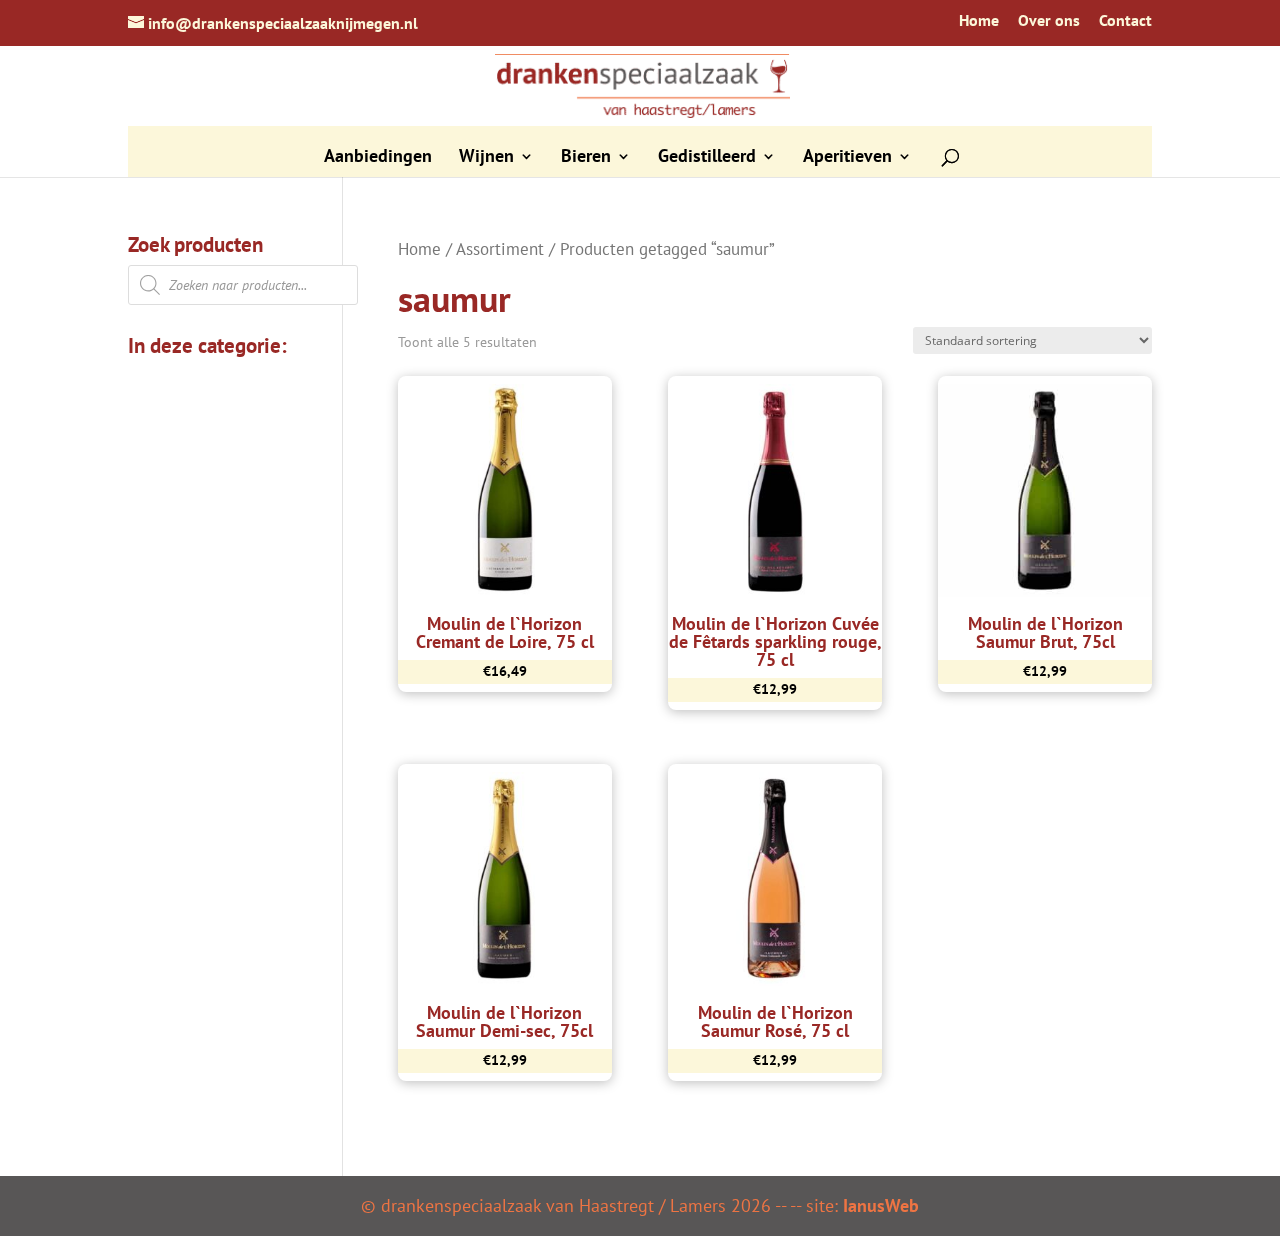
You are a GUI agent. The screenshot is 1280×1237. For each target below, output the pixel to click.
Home (979, 21)
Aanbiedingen (378, 158)
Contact (1125, 21)
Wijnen (486, 158)
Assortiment (500, 249)
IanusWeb (881, 1205)
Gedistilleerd (707, 158)
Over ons (1049, 21)
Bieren (586, 158)
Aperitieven (847, 158)
